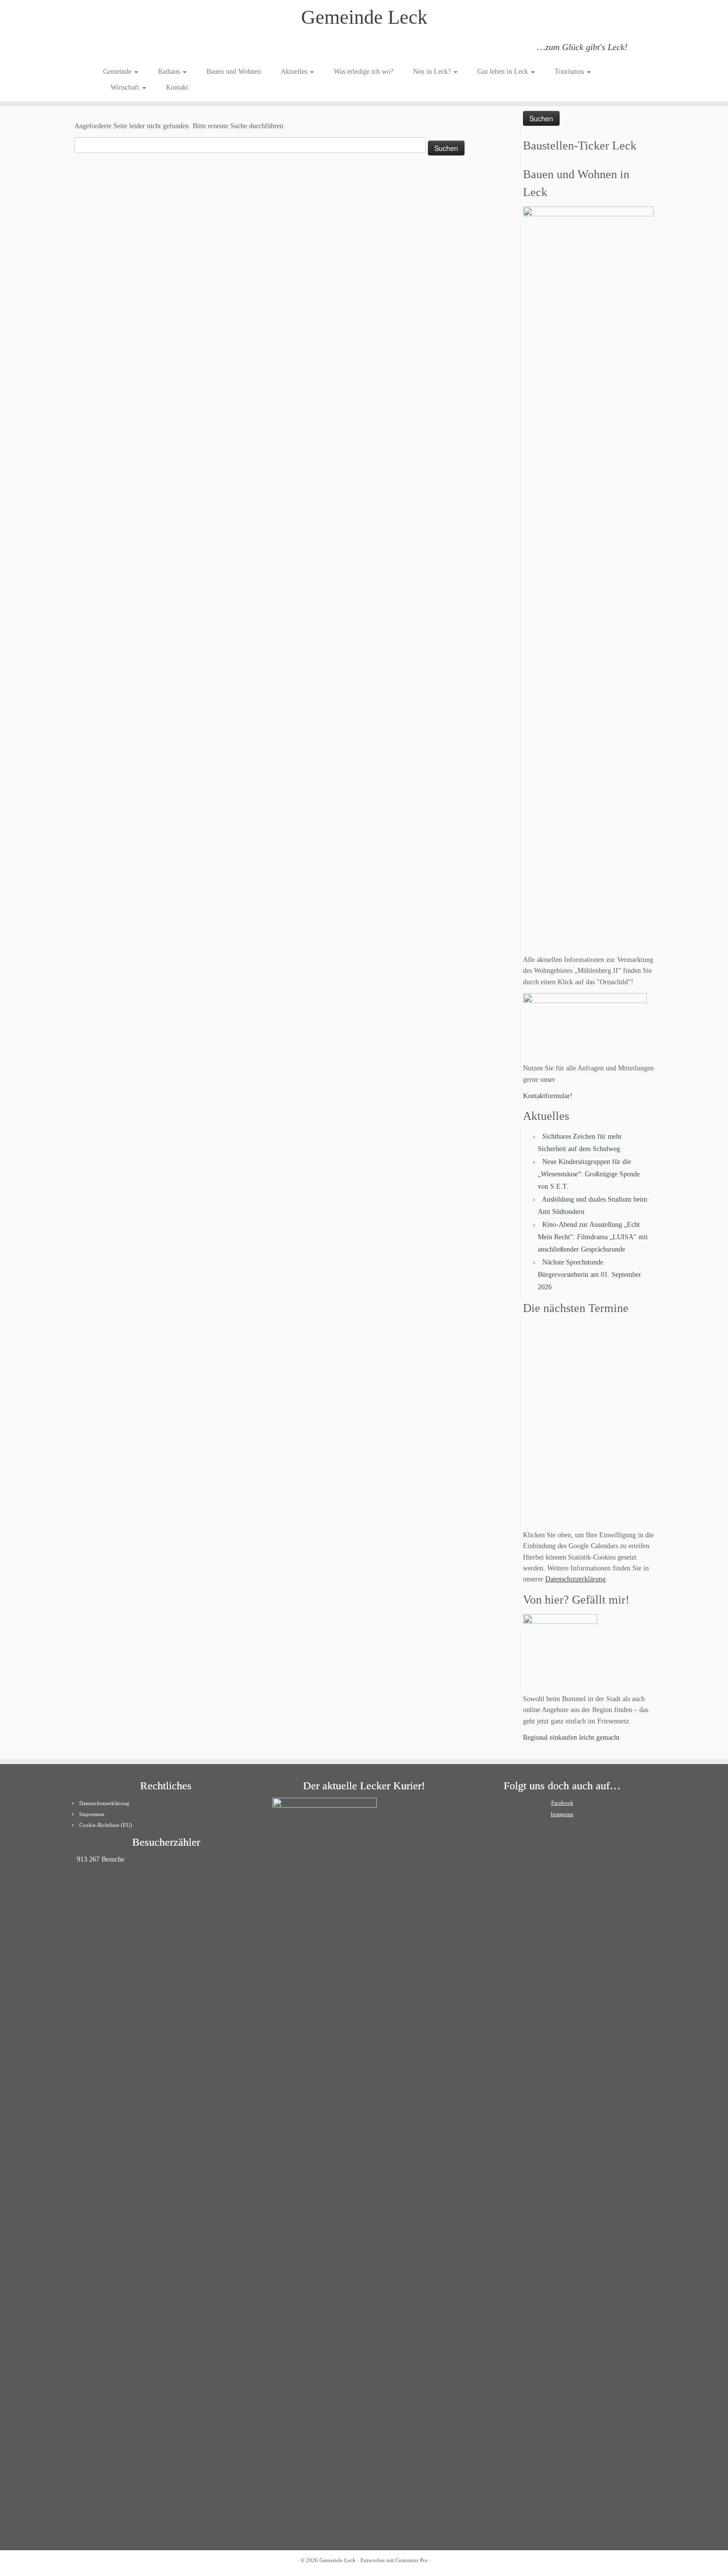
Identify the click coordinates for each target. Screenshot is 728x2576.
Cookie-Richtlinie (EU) (106, 1825)
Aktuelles (295, 72)
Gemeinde (118, 72)
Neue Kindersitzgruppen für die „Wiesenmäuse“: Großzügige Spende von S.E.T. (589, 1174)
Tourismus (570, 72)
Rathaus (170, 72)
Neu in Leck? (433, 72)
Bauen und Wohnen (234, 72)
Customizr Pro (412, 2560)
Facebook (562, 1803)
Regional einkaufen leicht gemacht (571, 1738)
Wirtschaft (126, 87)
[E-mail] (123, 49)
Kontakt (177, 87)
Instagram (562, 1814)
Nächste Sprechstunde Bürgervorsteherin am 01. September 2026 (590, 1275)
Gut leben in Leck (504, 72)
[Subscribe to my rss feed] (110, 49)
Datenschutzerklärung (575, 1579)
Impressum (92, 1814)
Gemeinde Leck (364, 17)
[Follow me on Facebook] (136, 49)
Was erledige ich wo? (364, 72)
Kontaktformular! (548, 1096)
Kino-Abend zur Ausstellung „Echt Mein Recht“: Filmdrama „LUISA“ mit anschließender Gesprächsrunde (593, 1237)
